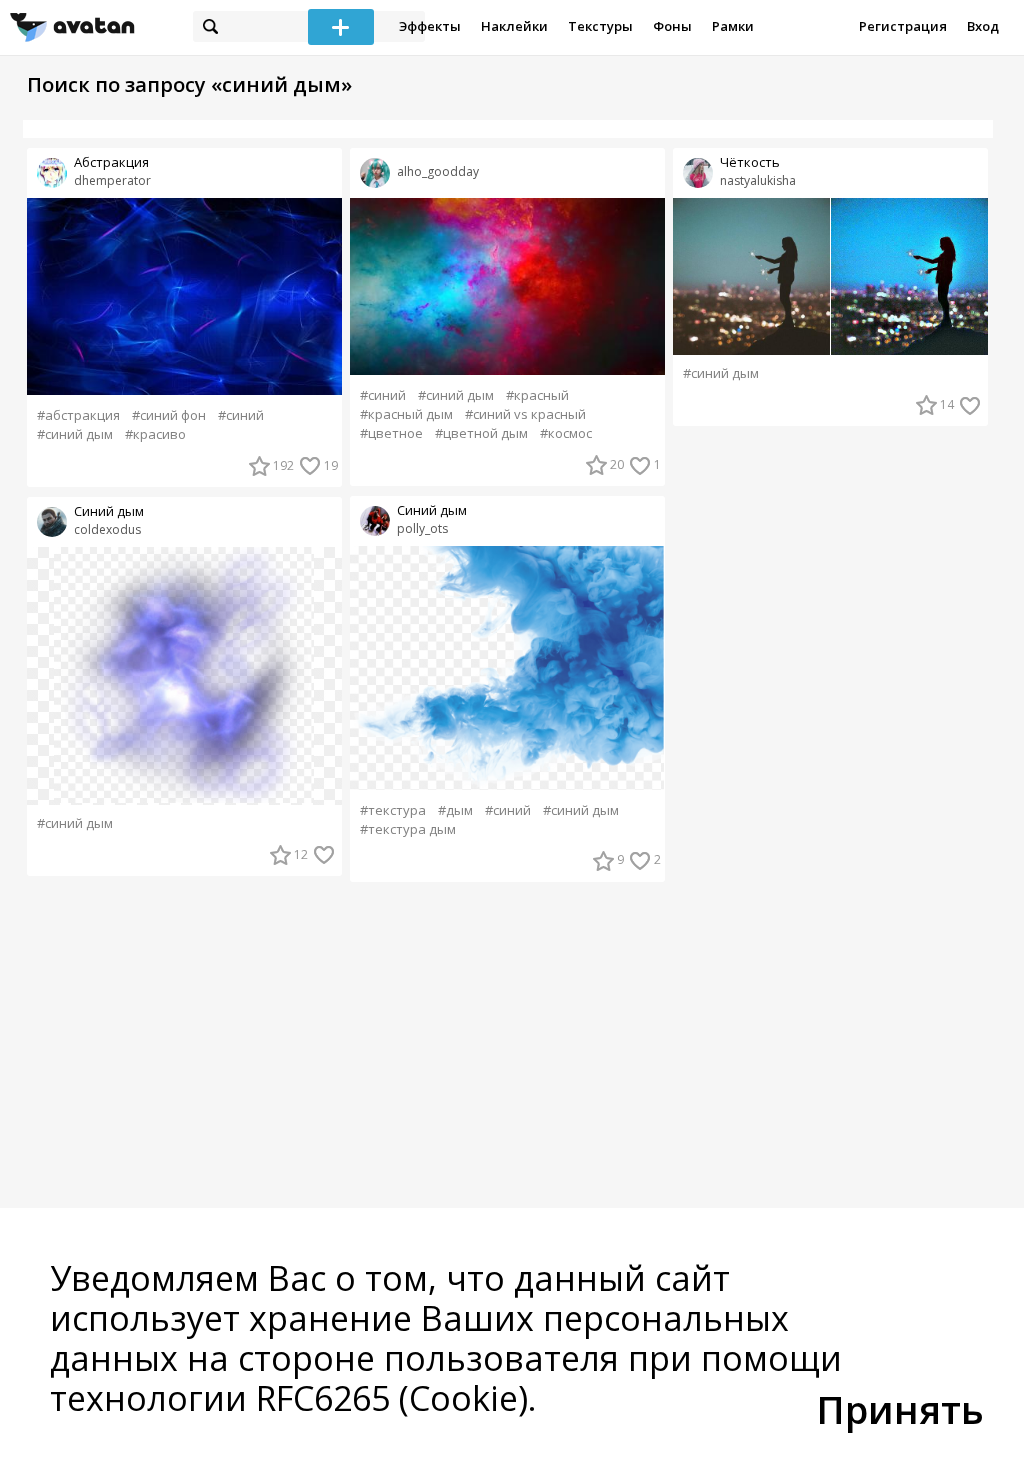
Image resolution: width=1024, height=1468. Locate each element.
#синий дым (75, 434)
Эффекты (430, 26)
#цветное (391, 433)
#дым (455, 810)
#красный (537, 395)
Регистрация (903, 26)
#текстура (393, 810)
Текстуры (600, 26)
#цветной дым (481, 433)
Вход (983, 26)
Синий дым (109, 511)
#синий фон (169, 415)
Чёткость (750, 162)
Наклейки (514, 26)
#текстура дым (408, 829)
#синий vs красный (525, 414)
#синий (241, 415)
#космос (566, 433)
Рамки (733, 26)
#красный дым (406, 414)
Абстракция (111, 162)
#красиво (155, 434)
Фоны (672, 26)
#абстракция (78, 415)
